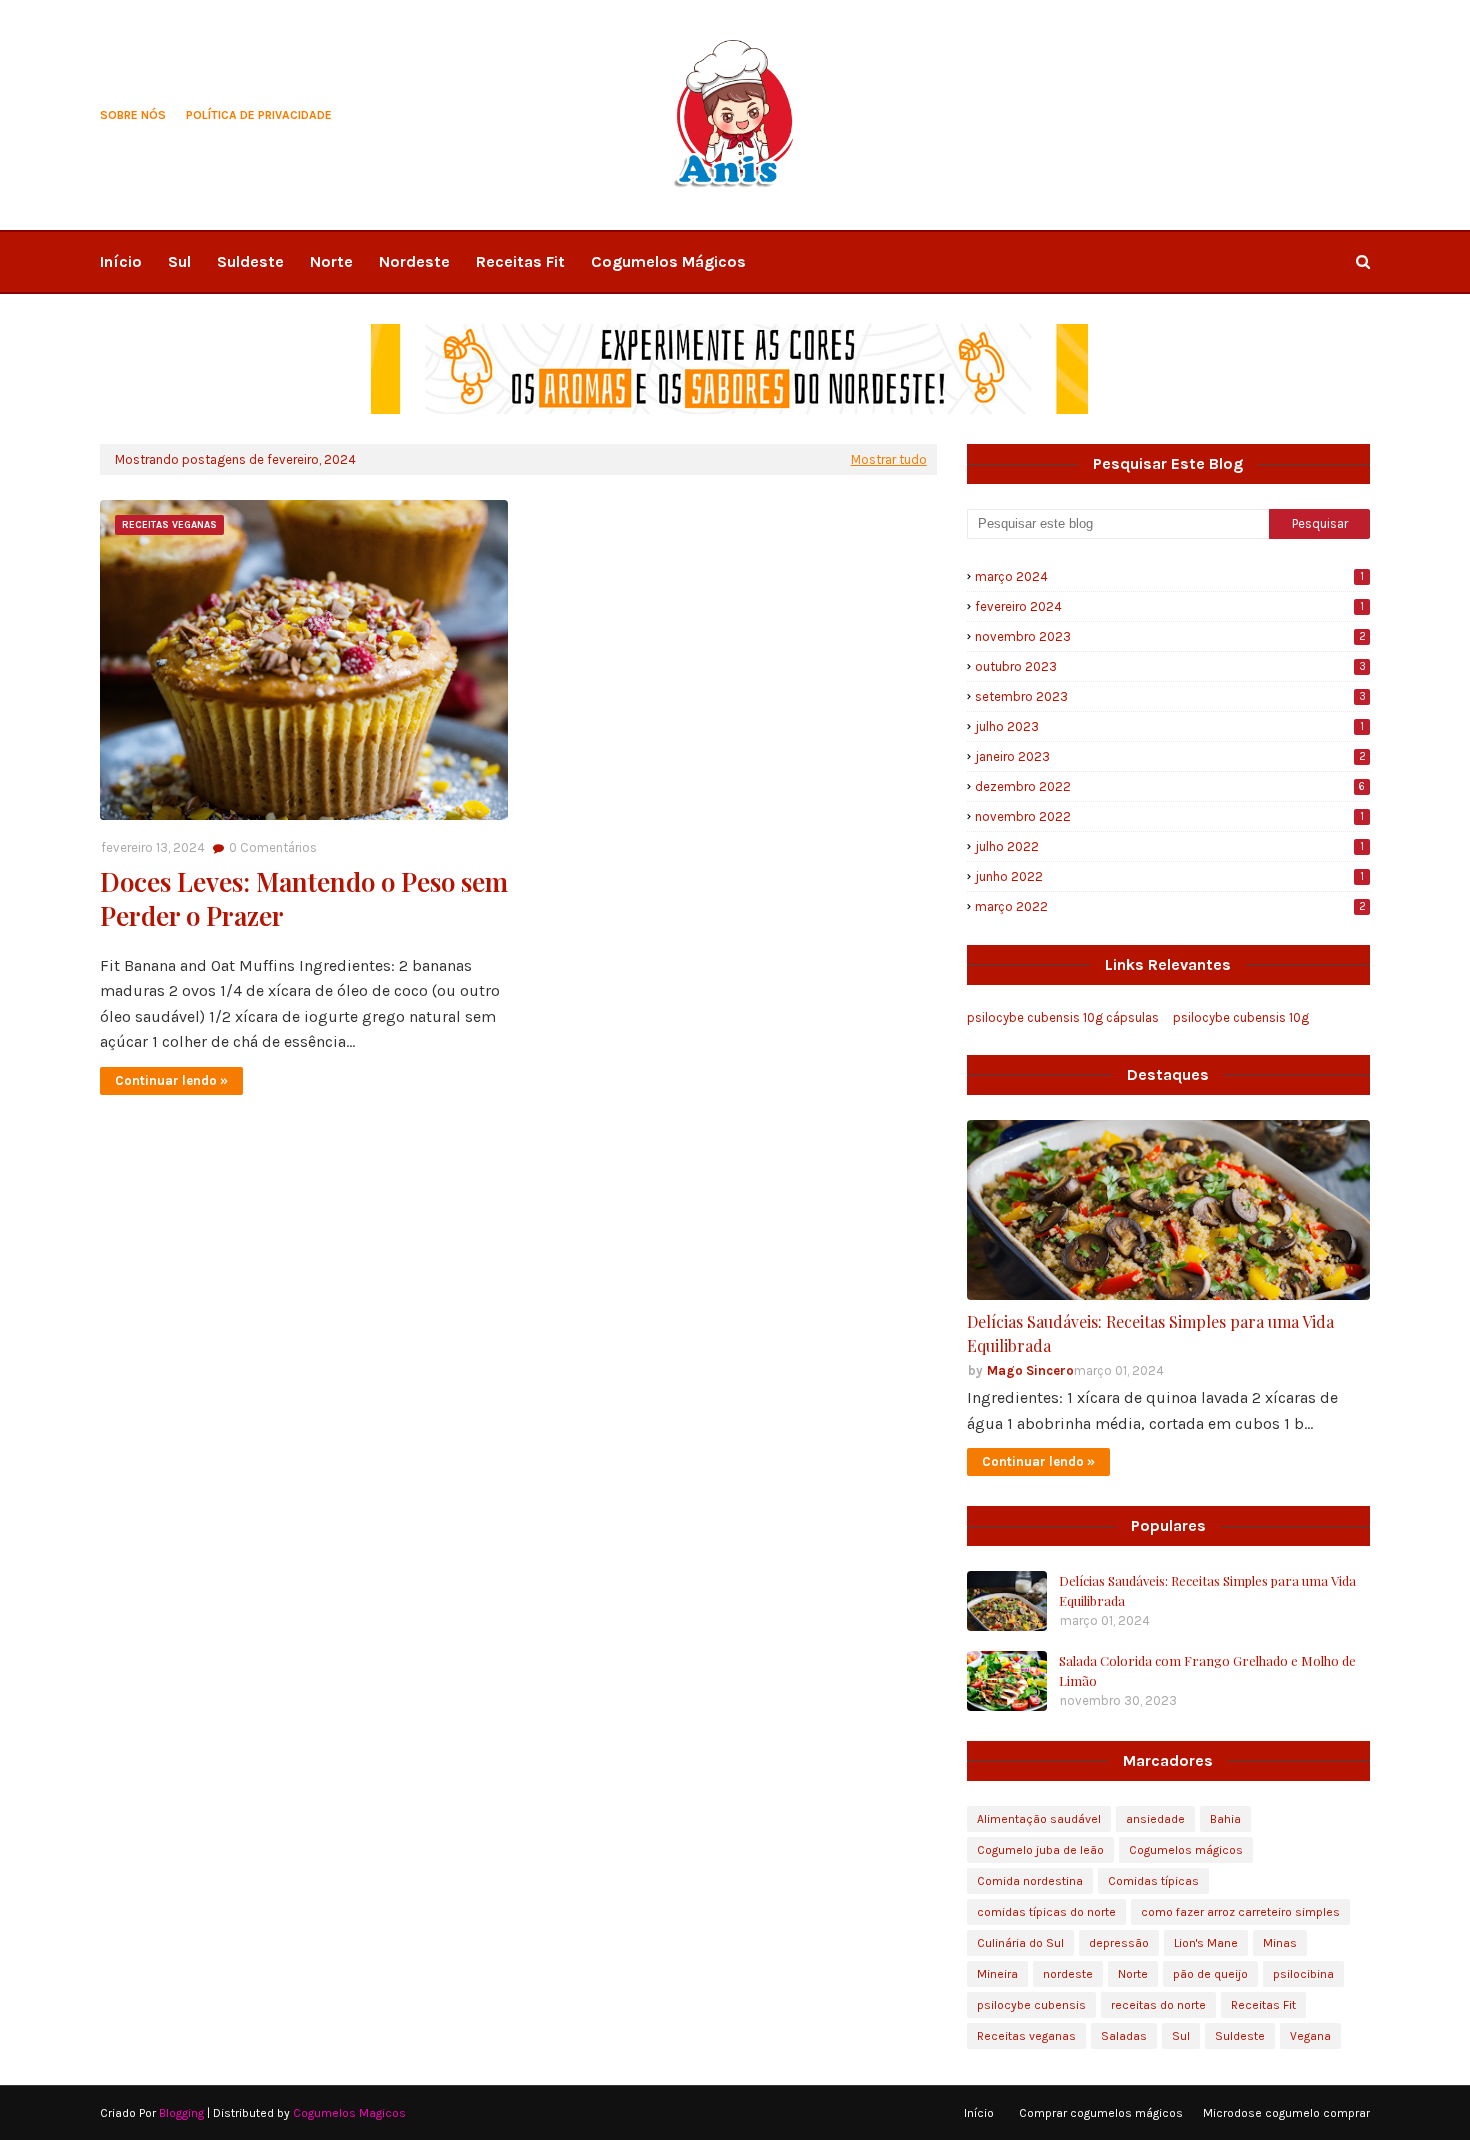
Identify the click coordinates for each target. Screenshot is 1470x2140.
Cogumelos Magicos (349, 2113)
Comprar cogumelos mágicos (1101, 2113)
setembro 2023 (1170, 696)
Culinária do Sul (1020, 1943)
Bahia (1225, 1819)
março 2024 (1169, 576)
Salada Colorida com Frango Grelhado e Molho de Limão (1207, 1670)
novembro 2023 (1170, 636)
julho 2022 (1169, 846)
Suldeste (1240, 2036)
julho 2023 (1169, 726)
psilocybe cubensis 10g (1241, 1017)
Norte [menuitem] (331, 261)
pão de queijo (1210, 1974)
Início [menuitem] (121, 261)
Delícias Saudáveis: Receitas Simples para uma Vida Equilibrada (1150, 1333)
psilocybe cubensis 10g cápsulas (1063, 1017)
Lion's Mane (1206, 1943)
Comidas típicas (1153, 1881)
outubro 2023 (1170, 666)
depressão (1119, 1943)
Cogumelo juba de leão (1040, 1850)
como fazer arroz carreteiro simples (1240, 1912)
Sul (1181, 2036)
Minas (1280, 1943)
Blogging (181, 2113)
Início (979, 2113)
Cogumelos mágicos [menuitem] (668, 261)
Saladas (1124, 2036)
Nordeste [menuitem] (414, 261)
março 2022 (1170, 906)
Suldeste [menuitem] (250, 261)
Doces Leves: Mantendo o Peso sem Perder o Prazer (304, 899)
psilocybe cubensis (1031, 2005)
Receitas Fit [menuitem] (520, 261)
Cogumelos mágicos (1186, 1850)
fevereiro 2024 (1169, 606)
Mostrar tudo (889, 459)
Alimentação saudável (1039, 1819)
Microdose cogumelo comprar (1286, 2113)
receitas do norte (1158, 2005)
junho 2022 (1169, 876)
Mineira (997, 1974)
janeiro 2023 (1170, 756)
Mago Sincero (1030, 1370)
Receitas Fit (1263, 2005)
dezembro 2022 (1170, 786)
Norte (1133, 1974)
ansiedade (1155, 1819)
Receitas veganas (1026, 2036)
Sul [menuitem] (179, 261)
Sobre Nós (133, 115)
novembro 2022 (1169, 816)
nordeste (1068, 1974)
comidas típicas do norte (1046, 1912)
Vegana (1310, 2036)
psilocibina (1303, 1974)
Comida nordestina (1030, 1881)
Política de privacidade (259, 115)
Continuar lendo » (171, 1080)
